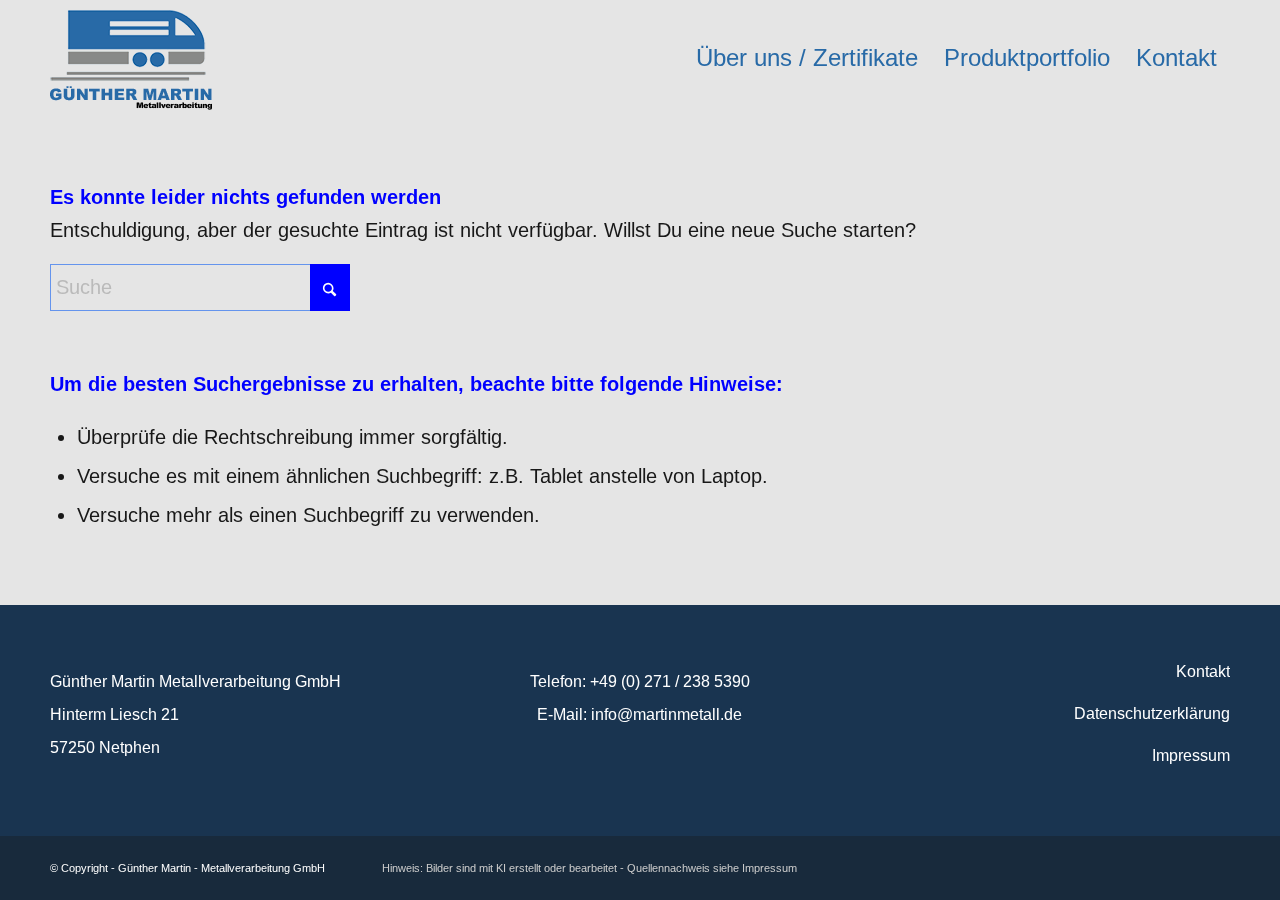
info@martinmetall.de (666, 714)
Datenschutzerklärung (1152, 713)
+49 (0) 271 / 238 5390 (670, 681)
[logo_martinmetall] (131, 58)
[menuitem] (807, 58)
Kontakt (1203, 671)
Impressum (1191, 755)
